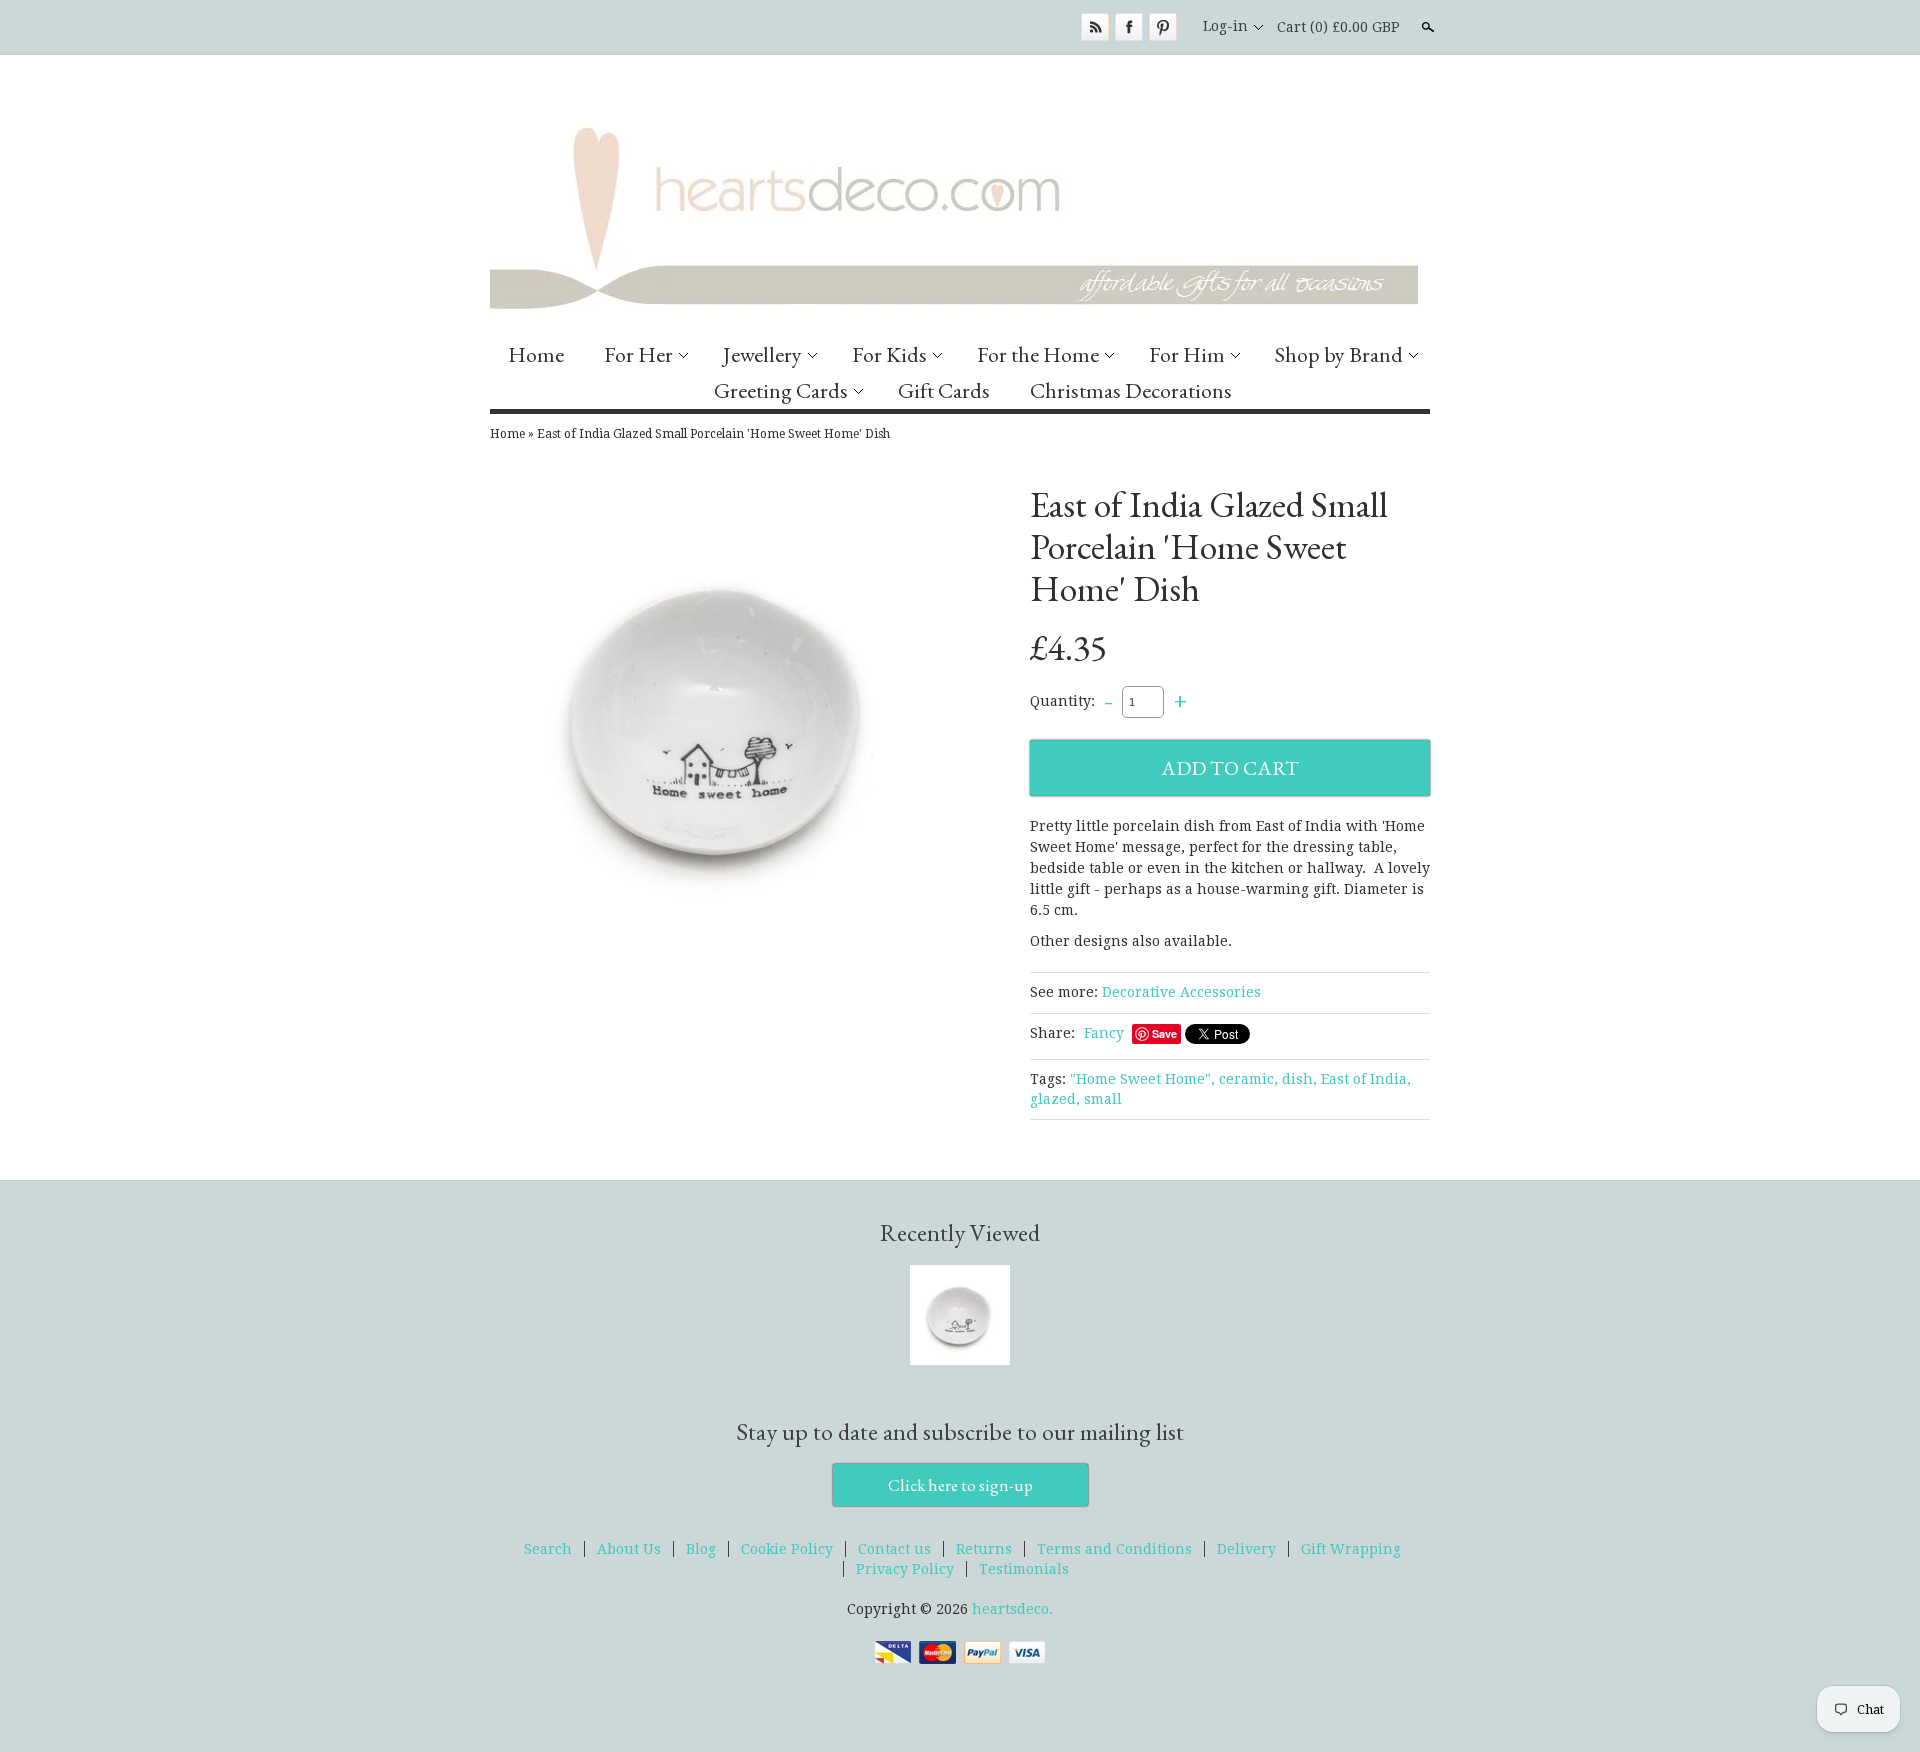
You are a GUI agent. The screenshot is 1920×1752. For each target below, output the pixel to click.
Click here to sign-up (960, 1485)
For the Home (1038, 354)
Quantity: (1062, 701)
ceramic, (1248, 1079)
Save (1164, 1033)
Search (1426, 27)
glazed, (1055, 1099)
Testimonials (1024, 1569)
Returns (984, 1549)
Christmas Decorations (1131, 390)
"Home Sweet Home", (1142, 1079)
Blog (701, 1549)
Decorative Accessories (1181, 992)
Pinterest (1163, 27)
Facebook (1129, 27)
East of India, (1366, 1079)
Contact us (894, 1549)
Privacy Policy (905, 1569)
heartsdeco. (1012, 1609)
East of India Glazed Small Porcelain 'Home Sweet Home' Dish (713, 434)
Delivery (1246, 1549)
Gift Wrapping (1351, 1549)
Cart (1338, 27)
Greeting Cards (781, 390)
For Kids (889, 354)
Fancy (1104, 1033)
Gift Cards (944, 390)
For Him (1187, 354)
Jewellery (762, 354)
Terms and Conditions (1114, 1549)
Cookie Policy (787, 1549)
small (1103, 1099)
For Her (638, 354)
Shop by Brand (1339, 354)
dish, (1299, 1079)
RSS (1095, 27)
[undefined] (720, 722)
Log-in (1225, 26)
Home (536, 354)
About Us (629, 1549)
